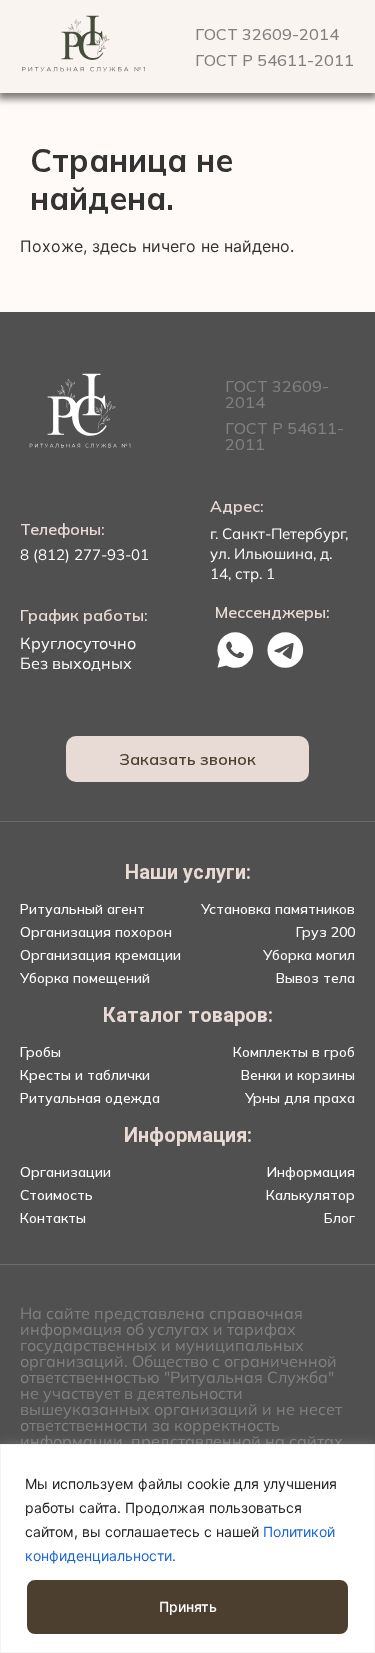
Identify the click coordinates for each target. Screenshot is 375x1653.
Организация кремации (100, 955)
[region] (187, 1548)
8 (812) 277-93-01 (84, 554)
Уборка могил (309, 955)
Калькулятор (310, 1195)
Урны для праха (300, 1098)
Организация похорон (96, 932)
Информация (311, 1172)
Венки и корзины (298, 1075)
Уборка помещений (85, 978)
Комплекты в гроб (294, 1052)
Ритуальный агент (82, 909)
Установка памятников (278, 909)
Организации (65, 1172)
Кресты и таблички (85, 1075)
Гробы (40, 1052)
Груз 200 (325, 932)
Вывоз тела (315, 978)
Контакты (53, 1218)
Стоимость (56, 1195)
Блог (339, 1218)
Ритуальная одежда (90, 1098)
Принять (188, 1606)
